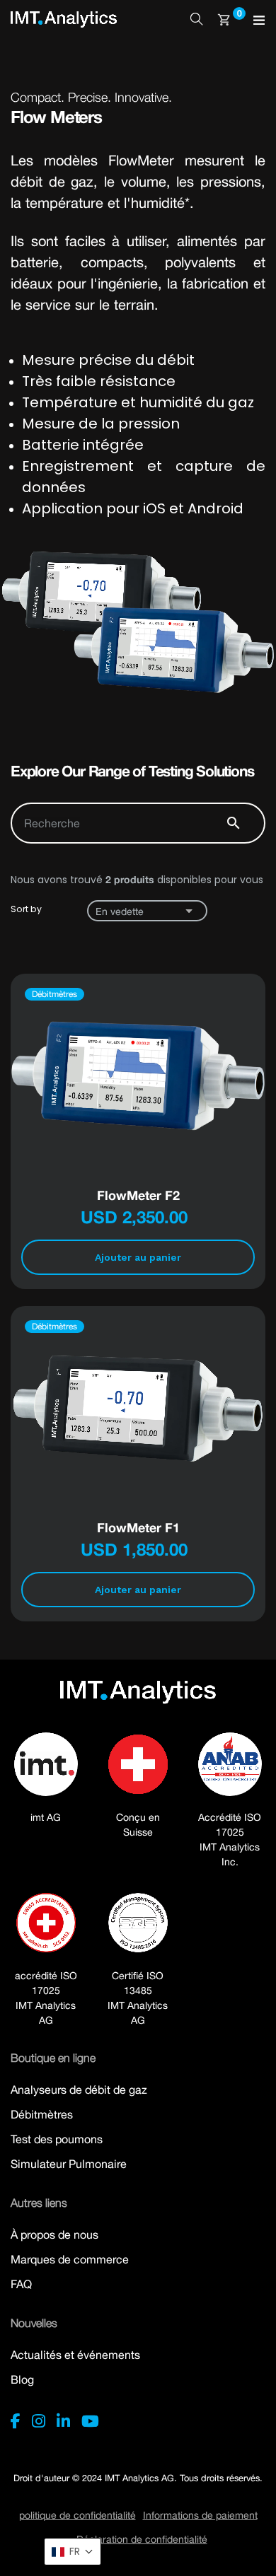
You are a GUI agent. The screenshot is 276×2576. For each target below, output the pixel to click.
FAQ (21, 2284)
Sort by (26, 909)
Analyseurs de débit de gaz (79, 2090)
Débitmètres (42, 2114)
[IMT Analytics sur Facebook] (16, 2421)
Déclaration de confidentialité (142, 2539)
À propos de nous (54, 2234)
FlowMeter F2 (138, 1195)
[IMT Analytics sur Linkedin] (63, 2421)
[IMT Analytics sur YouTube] (90, 2421)
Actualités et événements (75, 2355)
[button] (73, 2552)
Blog (22, 2379)
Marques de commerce (70, 2259)
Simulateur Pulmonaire (69, 2164)
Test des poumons (57, 2139)
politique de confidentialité (77, 2515)
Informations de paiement (200, 2515)
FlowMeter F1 (138, 1527)
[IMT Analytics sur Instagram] (39, 2421)
